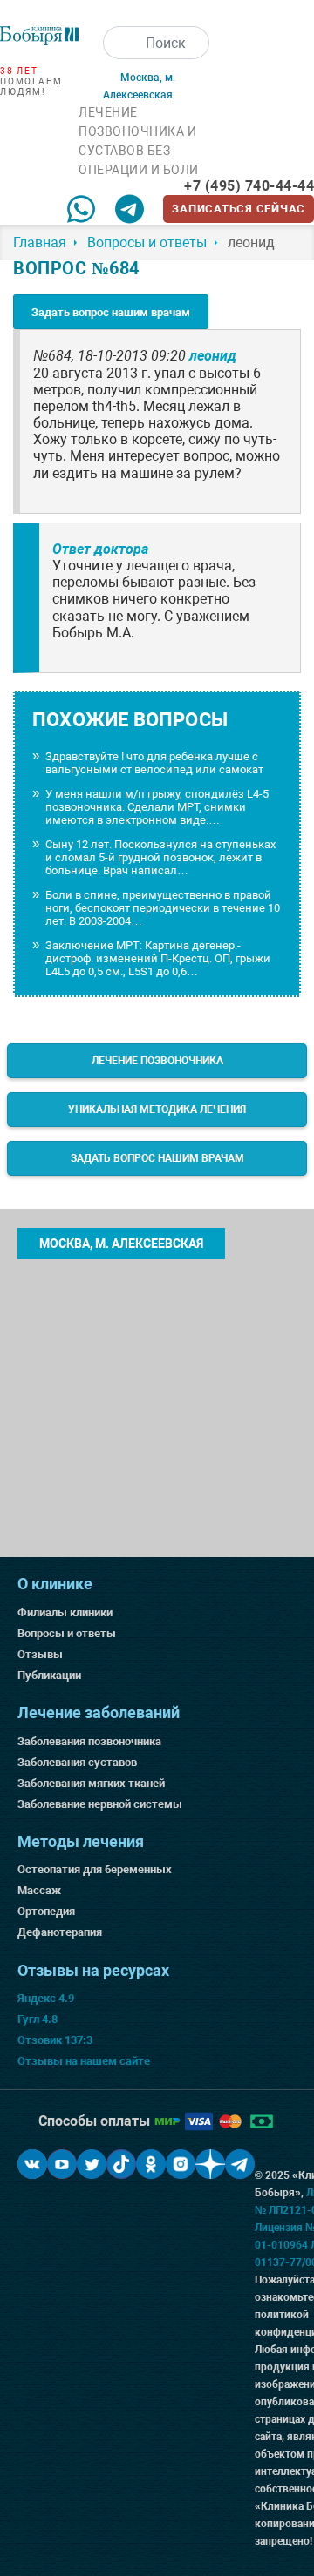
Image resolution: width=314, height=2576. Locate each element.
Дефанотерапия (60, 1932)
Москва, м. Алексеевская (121, 1244)
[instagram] (181, 2164)
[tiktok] (121, 2164)
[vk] (32, 2164)
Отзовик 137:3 (55, 2040)
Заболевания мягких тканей (91, 1783)
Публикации (49, 1675)
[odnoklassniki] (151, 2164)
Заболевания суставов (77, 1762)
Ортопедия (46, 1911)
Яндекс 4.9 (46, 1998)
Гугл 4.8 (38, 2019)
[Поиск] (119, 43)
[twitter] (92, 2164)
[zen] (210, 2164)
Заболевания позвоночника (89, 1741)
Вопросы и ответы (67, 1633)
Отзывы (40, 1654)
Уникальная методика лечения (157, 1109)
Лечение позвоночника (157, 1061)
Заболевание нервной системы (100, 1804)
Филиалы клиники (65, 1612)
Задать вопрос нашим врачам (111, 312)
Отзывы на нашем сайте (84, 2061)
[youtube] (62, 2164)
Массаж (39, 1890)
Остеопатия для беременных (95, 1869)
